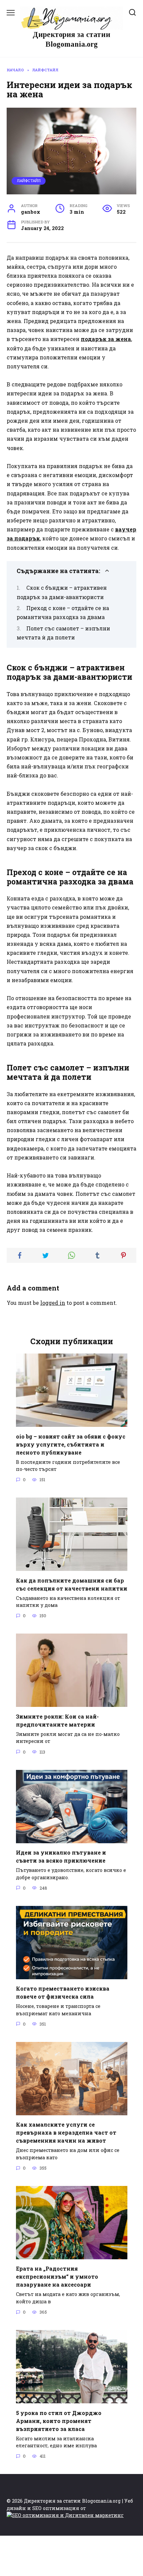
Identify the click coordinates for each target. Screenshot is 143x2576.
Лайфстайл (29, 181)
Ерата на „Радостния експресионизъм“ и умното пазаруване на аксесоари (57, 2276)
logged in (53, 1303)
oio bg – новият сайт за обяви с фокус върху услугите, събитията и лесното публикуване (71, 1444)
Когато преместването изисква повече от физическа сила (63, 1992)
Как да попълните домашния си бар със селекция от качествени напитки (72, 1584)
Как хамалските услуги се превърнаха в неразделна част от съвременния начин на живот (66, 2132)
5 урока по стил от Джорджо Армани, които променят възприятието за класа (59, 2420)
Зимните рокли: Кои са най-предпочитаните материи (57, 1720)
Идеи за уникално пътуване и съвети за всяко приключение (61, 1856)
